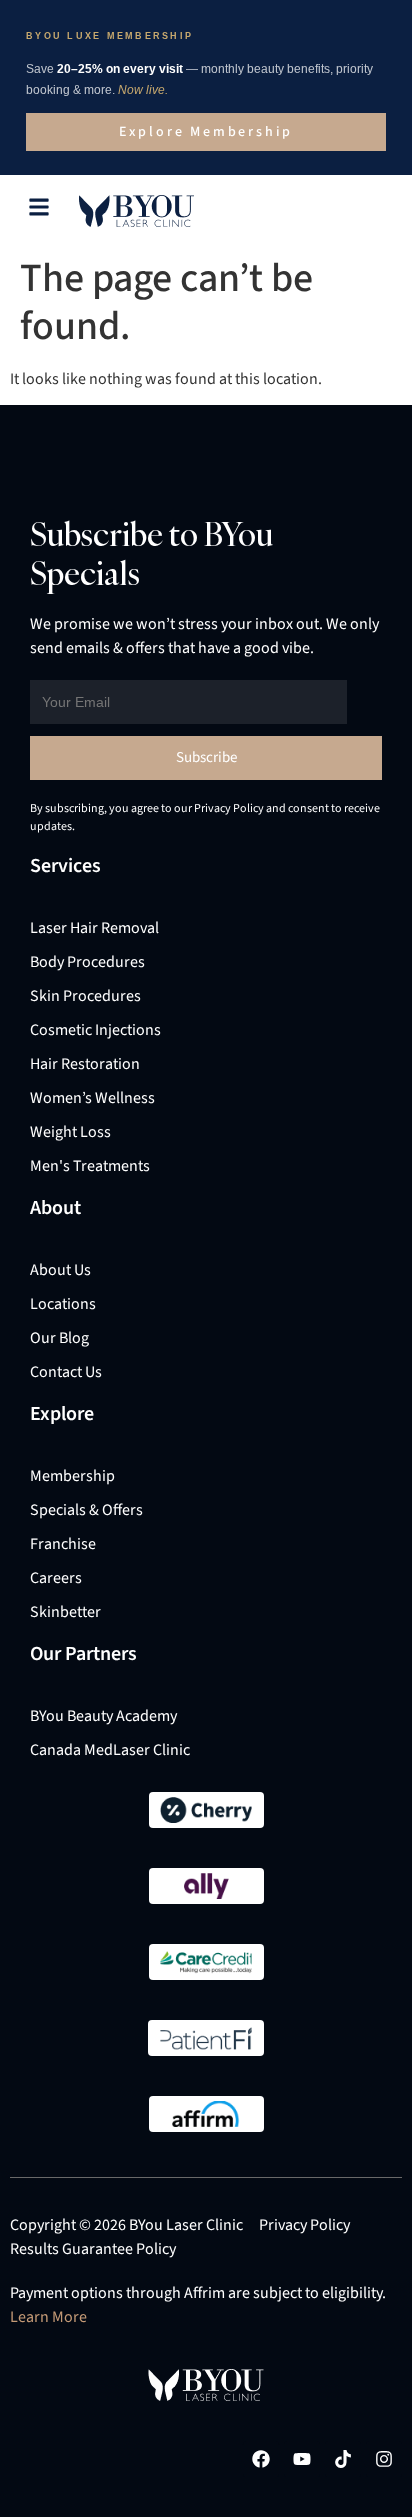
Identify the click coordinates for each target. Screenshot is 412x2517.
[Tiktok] (343, 2459)
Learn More (48, 2317)
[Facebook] (261, 2459)
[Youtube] (302, 2459)
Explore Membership (206, 132)
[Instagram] (384, 2459)
